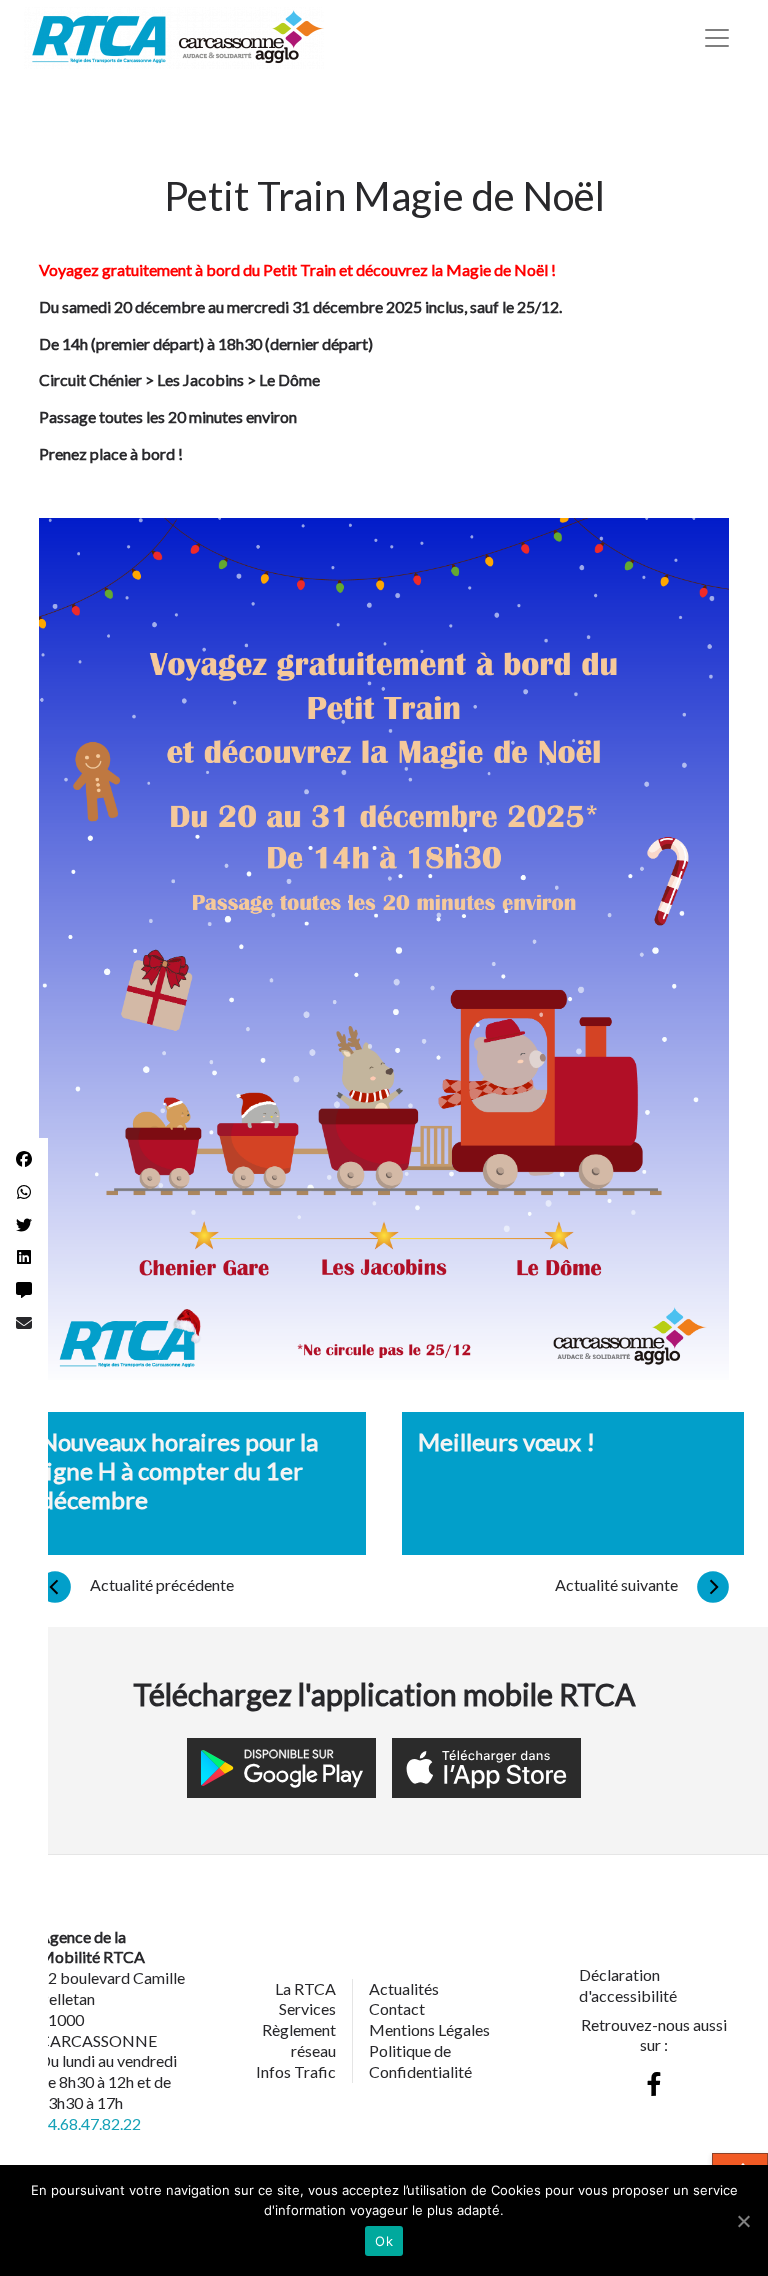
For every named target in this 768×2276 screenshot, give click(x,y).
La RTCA (305, 1988)
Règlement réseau (299, 2040)
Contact (397, 2008)
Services (307, 2008)
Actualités (404, 1988)
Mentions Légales (429, 2029)
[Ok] (743, 2221)
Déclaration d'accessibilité (628, 1985)
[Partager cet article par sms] (24, 1290)
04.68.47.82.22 (90, 2123)
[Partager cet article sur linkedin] (24, 1257)
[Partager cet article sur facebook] (24, 1159)
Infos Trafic (296, 2071)
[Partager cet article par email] (24, 1323)
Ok (384, 2241)
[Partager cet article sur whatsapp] (24, 1192)
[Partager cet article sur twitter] (24, 1225)
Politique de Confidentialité (420, 2061)
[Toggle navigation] (717, 38)
